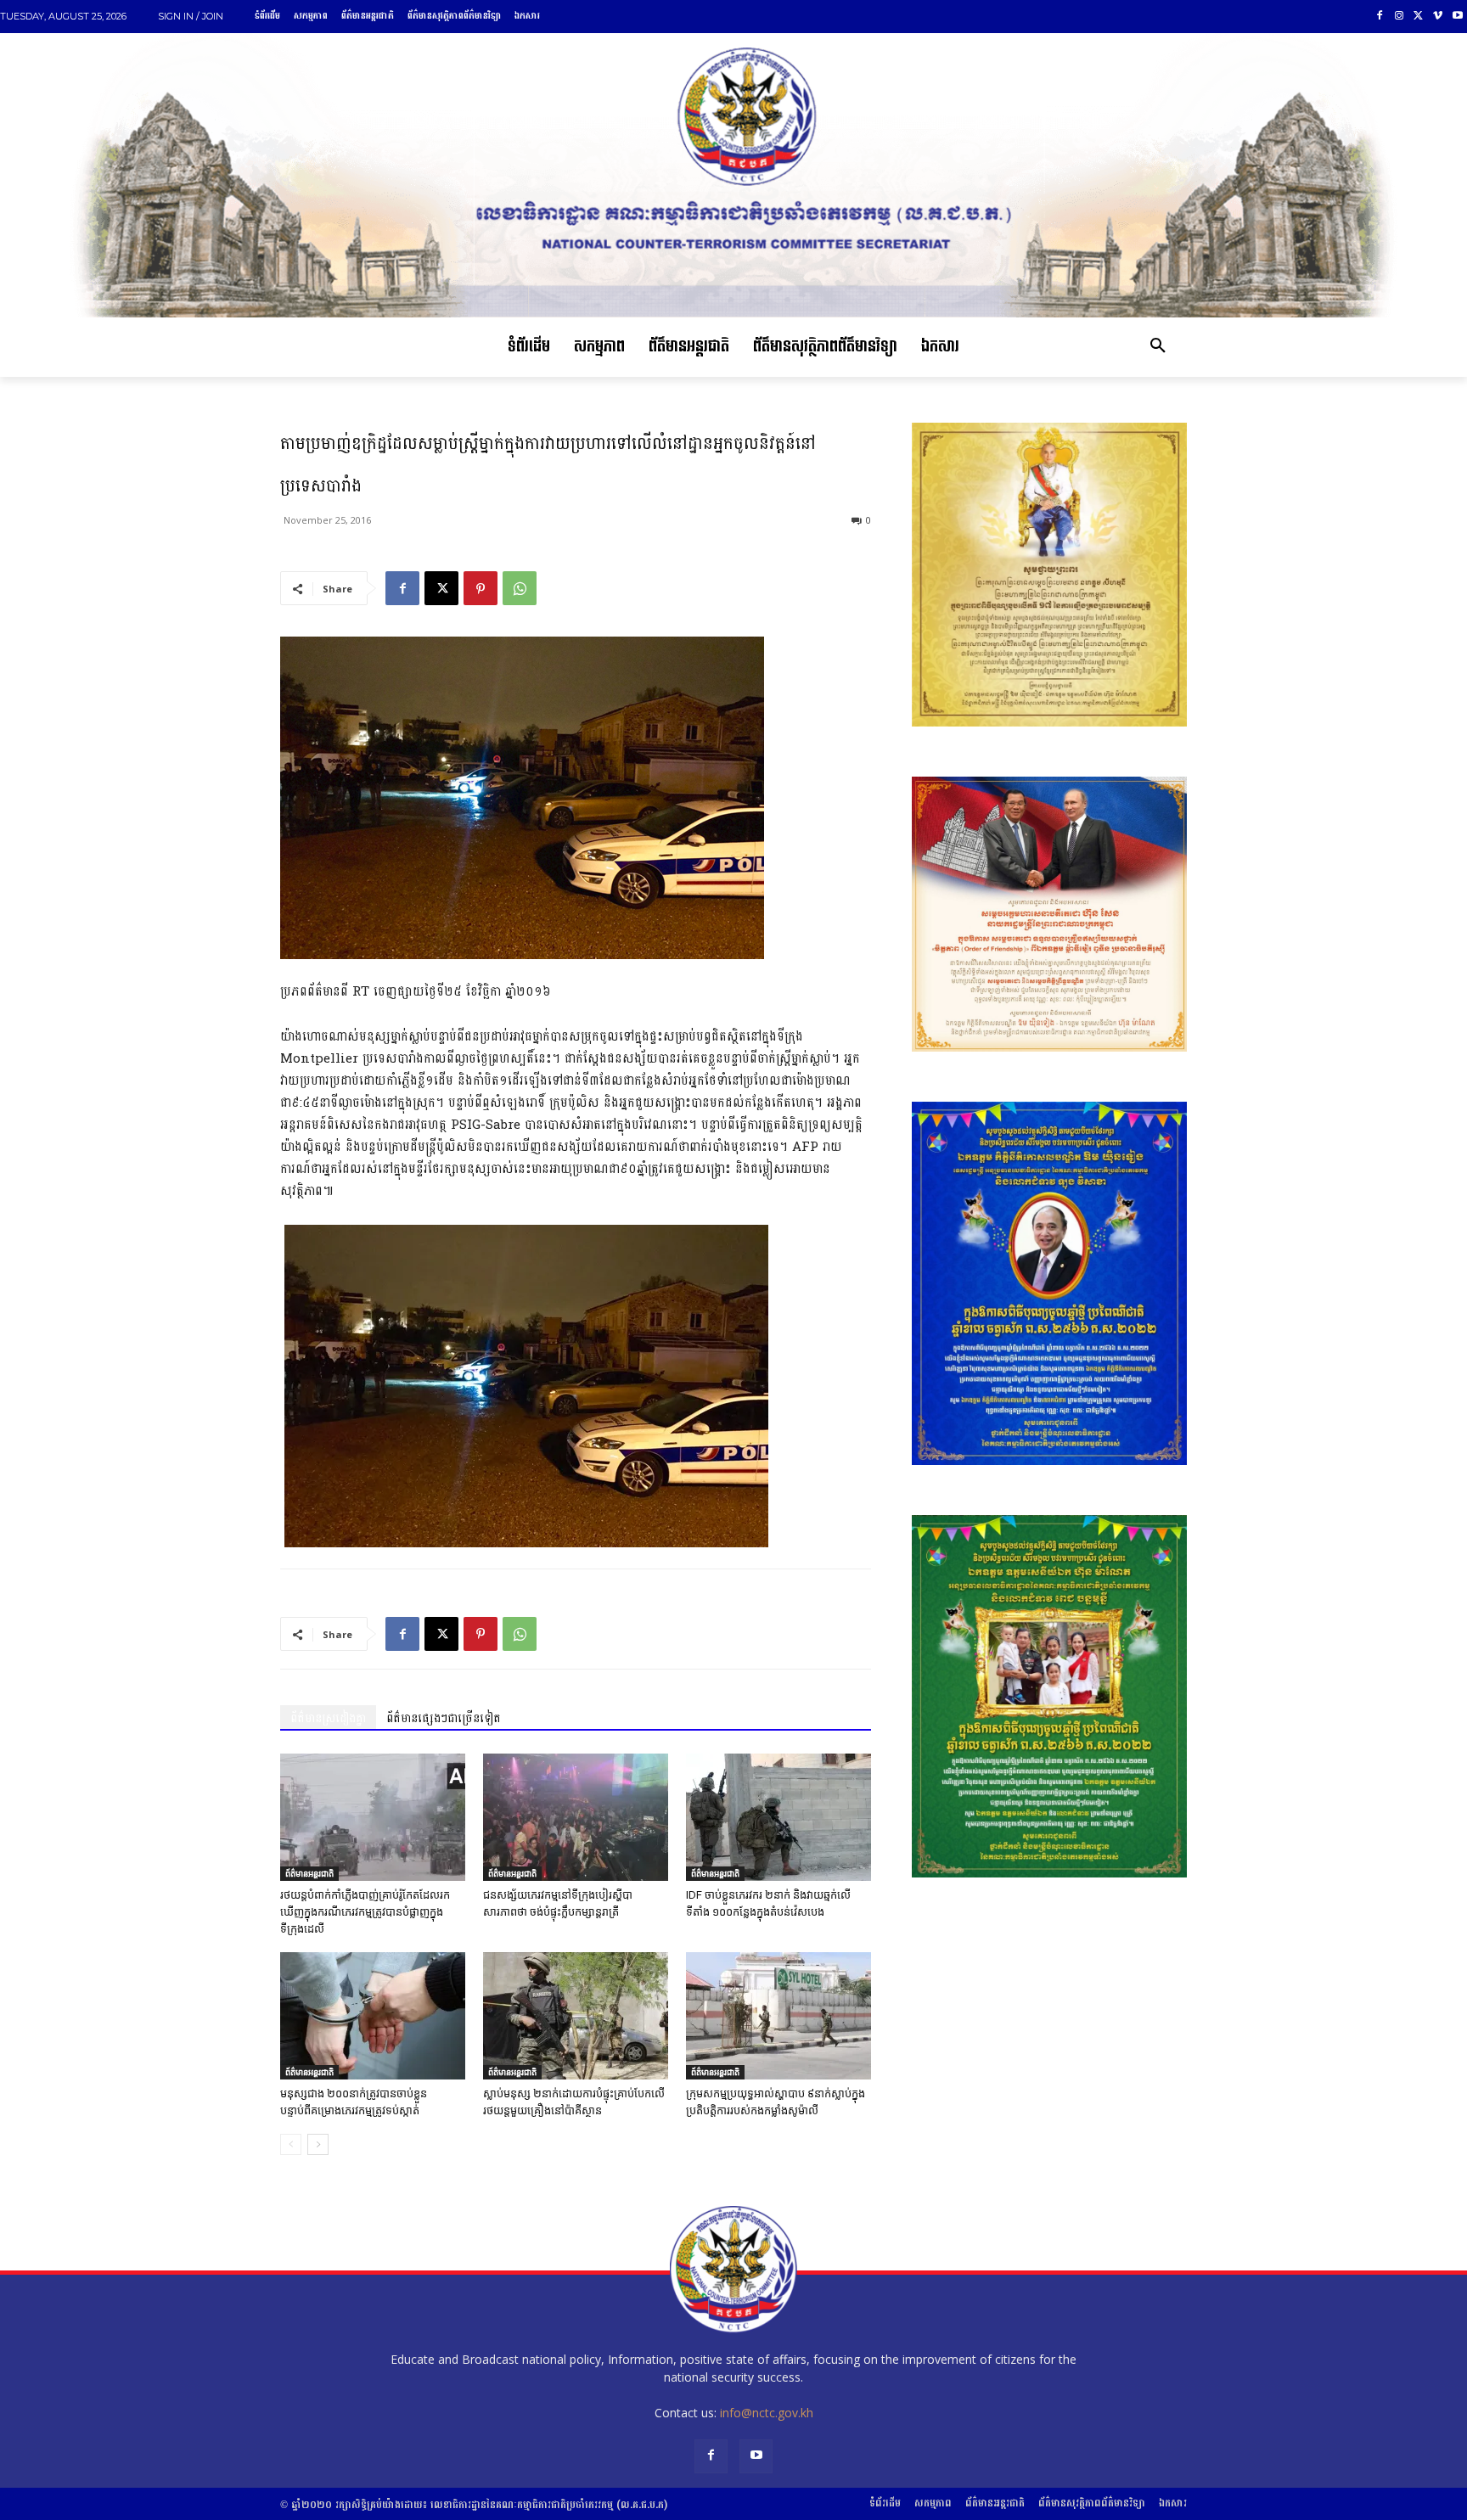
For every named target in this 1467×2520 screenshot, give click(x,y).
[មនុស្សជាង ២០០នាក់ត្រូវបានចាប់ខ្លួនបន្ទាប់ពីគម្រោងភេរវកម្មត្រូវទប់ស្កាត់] (373, 2016)
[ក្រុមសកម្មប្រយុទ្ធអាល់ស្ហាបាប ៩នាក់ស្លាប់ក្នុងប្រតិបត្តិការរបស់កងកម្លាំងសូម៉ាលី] (778, 2016)
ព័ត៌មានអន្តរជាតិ (309, 1873)
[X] (1419, 17)
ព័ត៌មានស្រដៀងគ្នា (328, 1718)
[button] (1158, 347)
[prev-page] (291, 2144)
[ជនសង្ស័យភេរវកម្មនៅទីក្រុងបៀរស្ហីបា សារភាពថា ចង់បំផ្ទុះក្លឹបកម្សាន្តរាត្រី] (576, 1817)
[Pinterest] (481, 588)
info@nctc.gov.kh (767, 2413)
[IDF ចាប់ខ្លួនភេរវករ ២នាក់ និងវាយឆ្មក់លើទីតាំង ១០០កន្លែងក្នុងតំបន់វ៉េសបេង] (778, 1817)
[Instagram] (1400, 17)
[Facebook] (1380, 17)
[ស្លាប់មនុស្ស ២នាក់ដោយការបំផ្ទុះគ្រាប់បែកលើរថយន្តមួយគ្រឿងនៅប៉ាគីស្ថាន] (576, 2016)
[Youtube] (1457, 17)
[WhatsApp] (520, 588)
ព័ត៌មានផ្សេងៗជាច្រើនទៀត (444, 1718)
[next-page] (318, 2144)
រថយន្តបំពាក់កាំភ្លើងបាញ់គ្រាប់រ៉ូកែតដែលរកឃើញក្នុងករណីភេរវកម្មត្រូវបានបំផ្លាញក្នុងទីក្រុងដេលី (365, 1912)
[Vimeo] (1438, 17)
